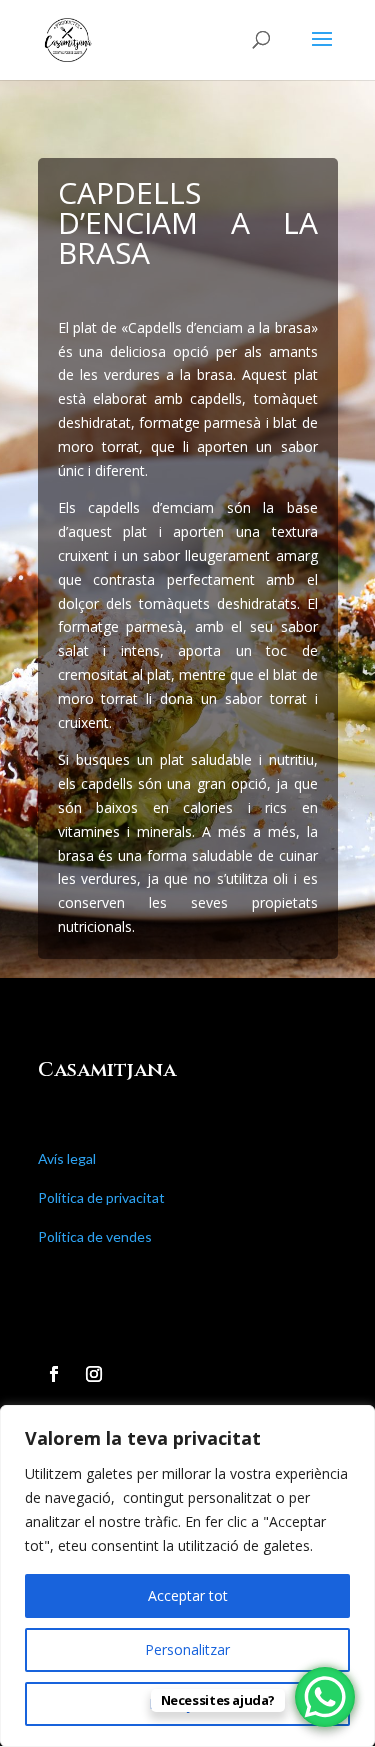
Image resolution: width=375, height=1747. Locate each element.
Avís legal (67, 1158)
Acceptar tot (188, 1595)
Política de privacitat (101, 1197)
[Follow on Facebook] (54, 1374)
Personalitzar (187, 1649)
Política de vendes (95, 1236)
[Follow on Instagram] (94, 1374)
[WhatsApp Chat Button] (325, 1697)
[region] (187, 1576)
